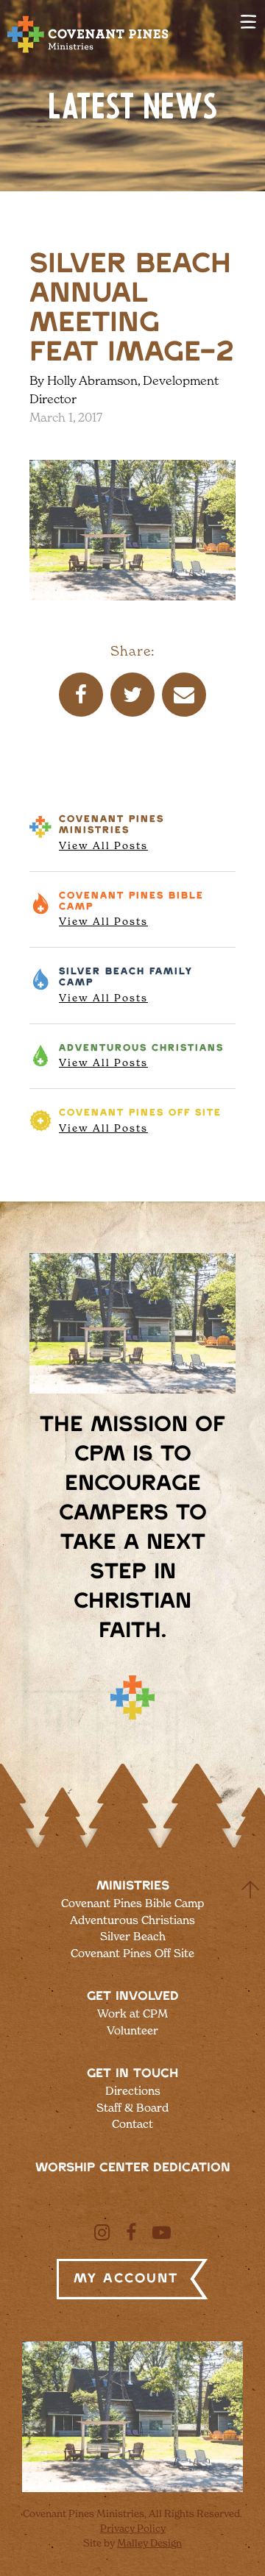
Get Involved (133, 1996)
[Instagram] (102, 2232)
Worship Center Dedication (133, 2168)
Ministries (133, 1886)
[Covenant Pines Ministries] (88, 52)
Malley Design (149, 2543)
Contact (132, 2124)
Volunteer (132, 2030)
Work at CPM (132, 2013)
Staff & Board (132, 2108)
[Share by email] (184, 695)
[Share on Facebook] (81, 695)
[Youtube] (162, 2232)
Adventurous (141, 1056)
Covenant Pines (112, 833)
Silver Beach (126, 985)
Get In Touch (132, 2073)
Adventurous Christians (132, 1920)
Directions (133, 2091)
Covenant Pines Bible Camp (132, 1903)
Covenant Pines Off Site (132, 1953)
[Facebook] (131, 2232)
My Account (126, 2279)
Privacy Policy (133, 2528)
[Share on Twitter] (132, 695)
